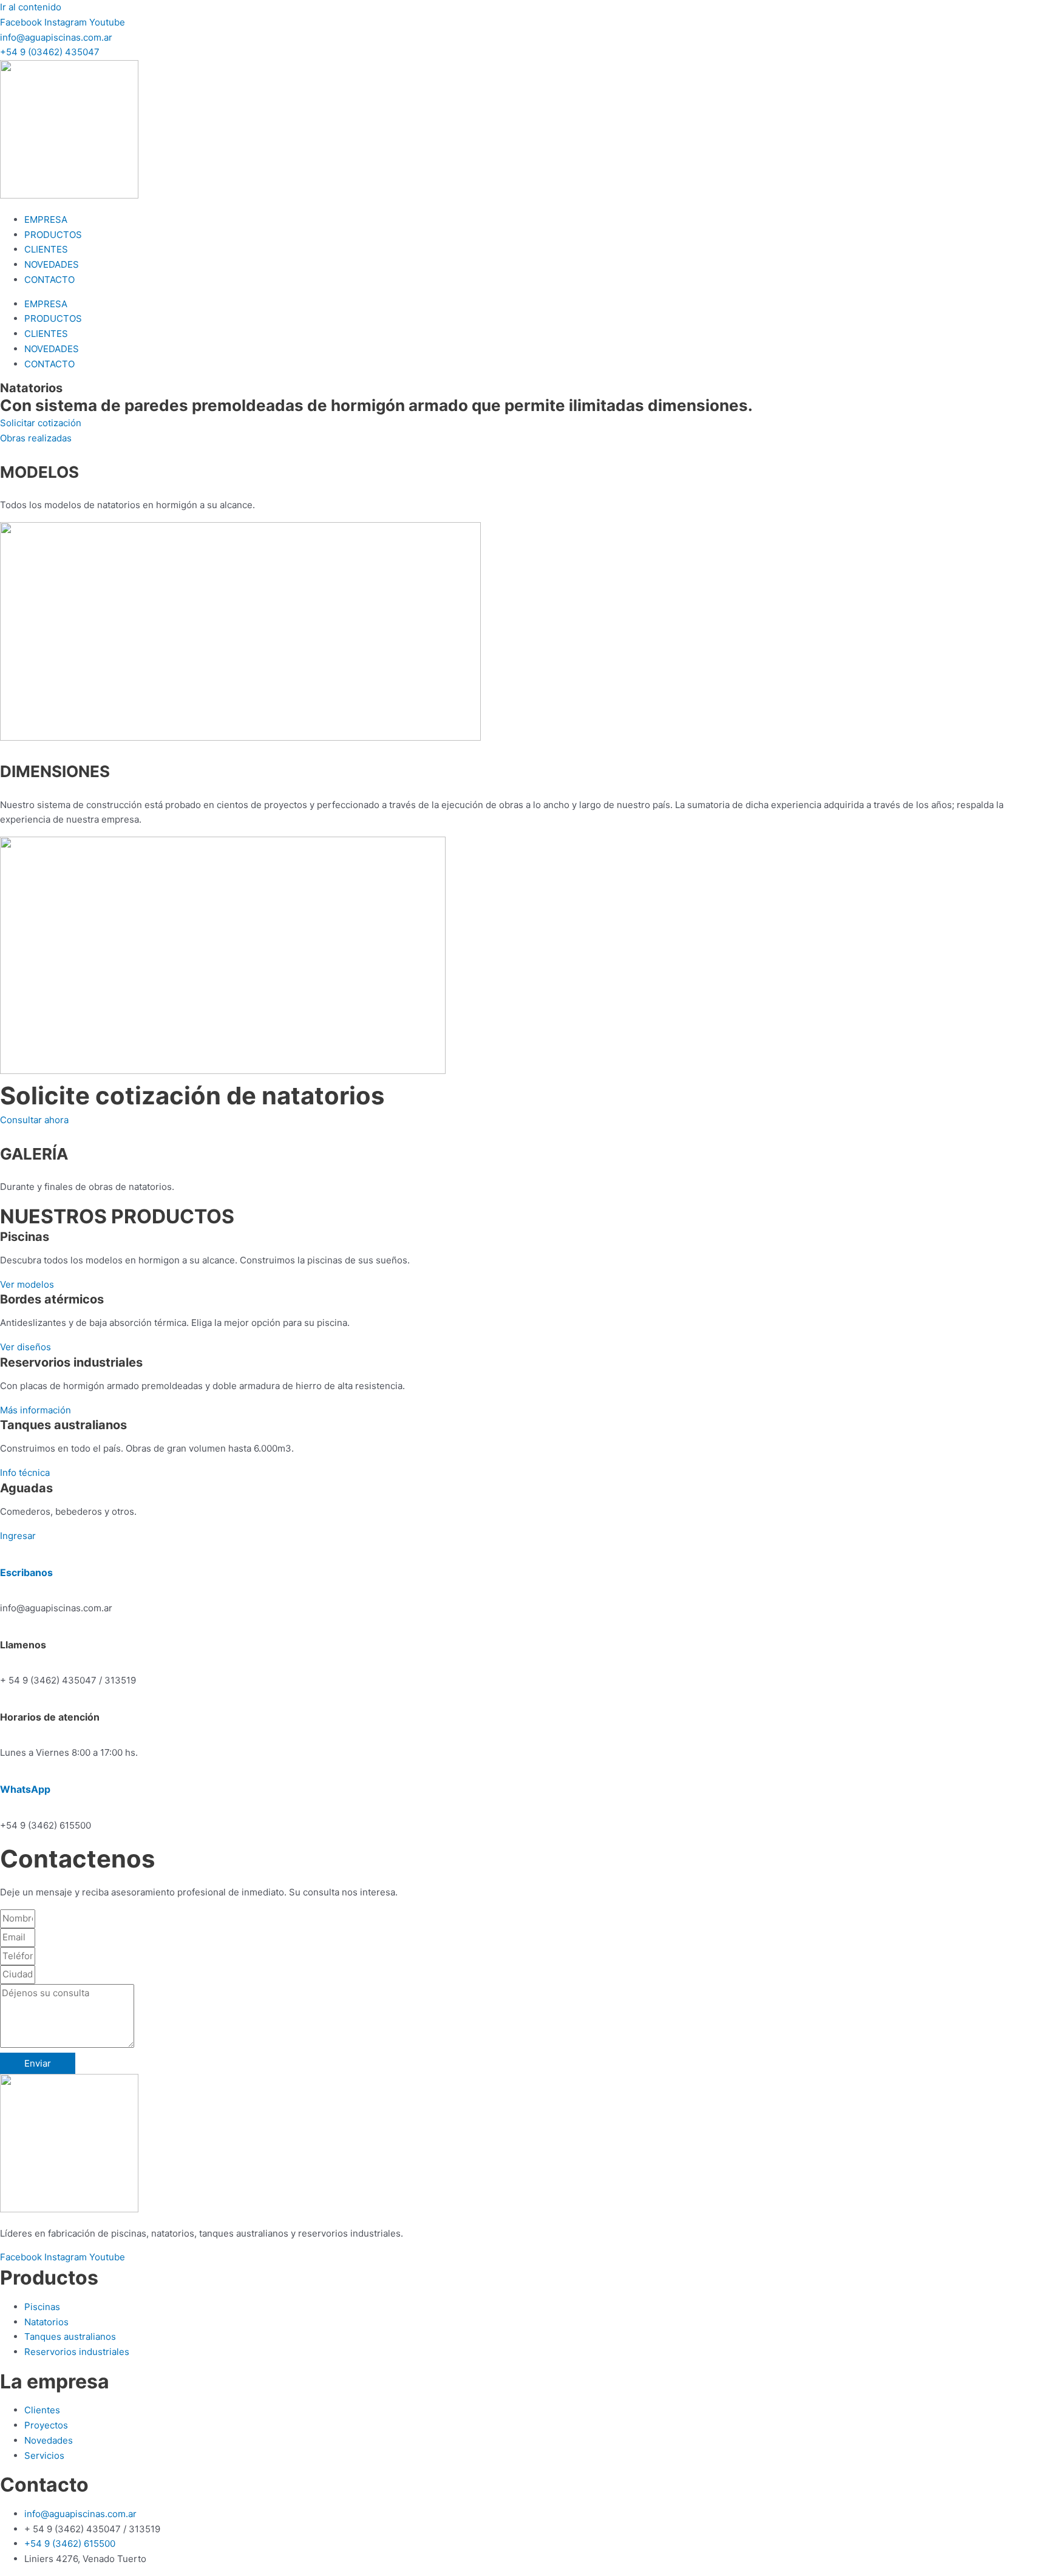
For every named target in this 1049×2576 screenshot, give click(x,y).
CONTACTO (49, 280)
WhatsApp (25, 1789)
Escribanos (26, 1572)
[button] (50, 52)
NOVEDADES (52, 264)
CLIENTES (46, 249)
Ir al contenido (31, 7)
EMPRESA (46, 219)
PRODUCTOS (53, 235)
